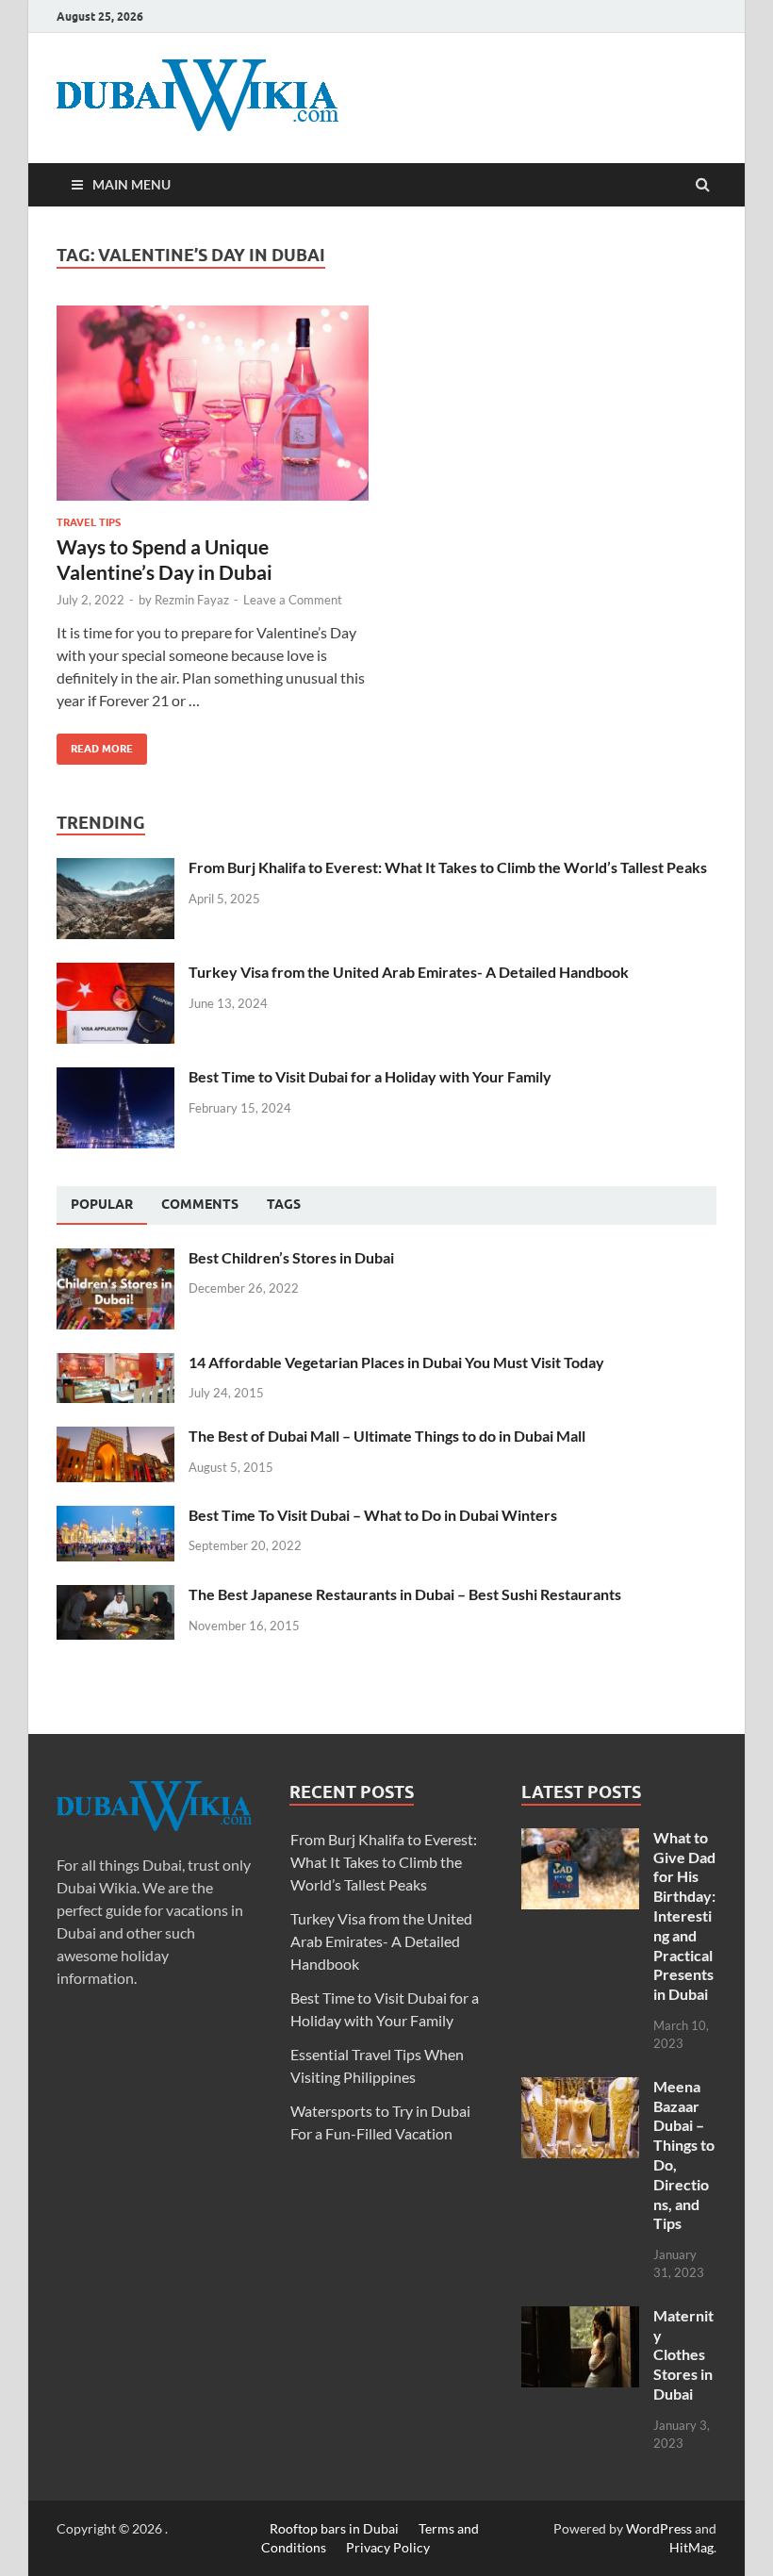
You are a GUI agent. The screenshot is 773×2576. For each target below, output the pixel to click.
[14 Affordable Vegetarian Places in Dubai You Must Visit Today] (115, 1364)
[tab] (102, 1205)
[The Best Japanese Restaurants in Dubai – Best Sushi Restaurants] (115, 1596)
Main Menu (132, 184)
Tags (284, 1204)
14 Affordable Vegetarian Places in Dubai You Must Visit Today (396, 1362)
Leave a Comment (293, 600)
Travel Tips (89, 522)
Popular (102, 1204)
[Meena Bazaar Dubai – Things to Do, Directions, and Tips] (580, 2088)
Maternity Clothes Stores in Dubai (683, 2354)
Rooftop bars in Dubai (334, 2528)
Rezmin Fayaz (192, 600)
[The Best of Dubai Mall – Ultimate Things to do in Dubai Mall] (115, 1437)
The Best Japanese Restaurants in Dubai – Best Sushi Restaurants (405, 1594)
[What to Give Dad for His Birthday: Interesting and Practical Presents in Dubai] (580, 1839)
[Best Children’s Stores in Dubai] (115, 1259)
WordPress (659, 2528)
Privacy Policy (388, 2547)
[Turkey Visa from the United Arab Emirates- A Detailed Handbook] (115, 974)
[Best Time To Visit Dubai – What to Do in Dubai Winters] (115, 1517)
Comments (200, 1204)
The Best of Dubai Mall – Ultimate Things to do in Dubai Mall (387, 1436)
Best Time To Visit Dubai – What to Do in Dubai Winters (373, 1515)
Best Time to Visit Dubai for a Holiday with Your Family (370, 1076)
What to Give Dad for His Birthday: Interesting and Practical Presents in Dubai (684, 1915)
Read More (95, 744)
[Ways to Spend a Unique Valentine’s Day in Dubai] (213, 411)
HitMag (691, 2547)
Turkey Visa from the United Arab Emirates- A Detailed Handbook (409, 972)
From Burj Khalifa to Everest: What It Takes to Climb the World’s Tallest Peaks (448, 867)
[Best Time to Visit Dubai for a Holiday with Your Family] (115, 1078)
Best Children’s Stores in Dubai (291, 1257)
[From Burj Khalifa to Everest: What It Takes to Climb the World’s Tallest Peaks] (115, 869)
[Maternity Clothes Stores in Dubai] (580, 2317)
